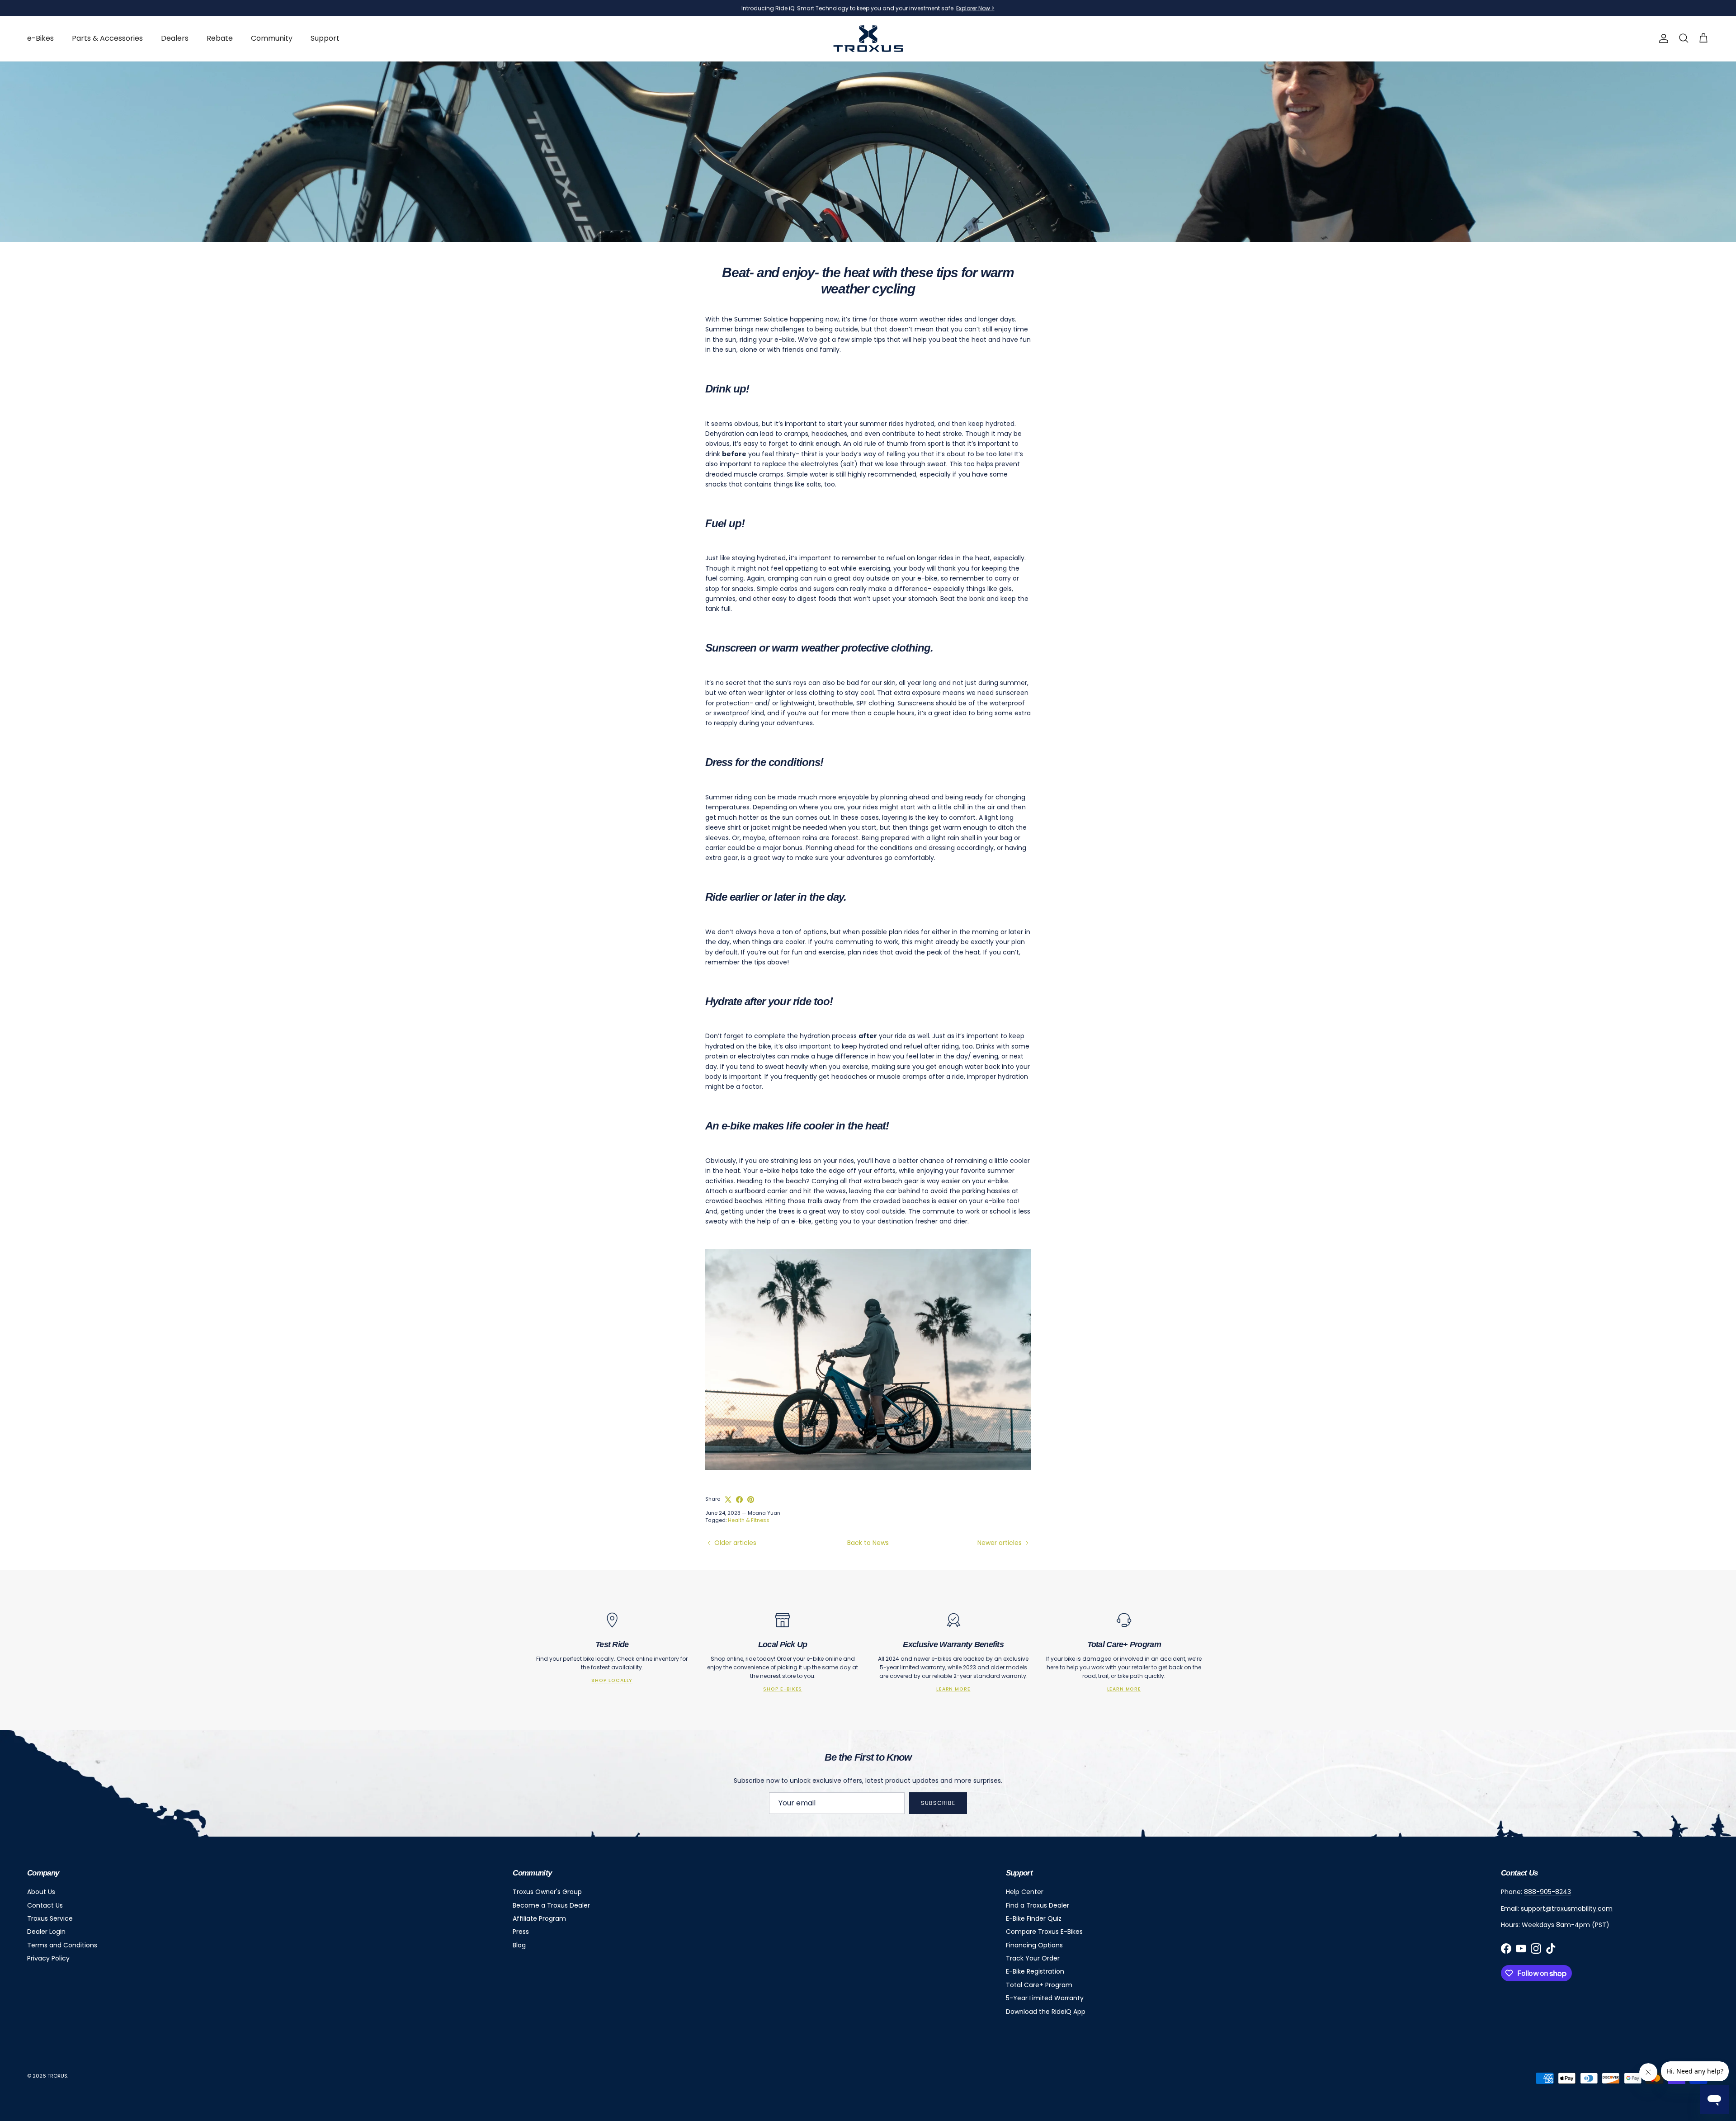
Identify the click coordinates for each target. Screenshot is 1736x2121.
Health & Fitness (749, 1520)
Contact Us (45, 1905)
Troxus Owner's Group (547, 1892)
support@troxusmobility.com (1567, 1908)
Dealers (175, 38)
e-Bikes (40, 38)
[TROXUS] (868, 39)
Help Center (1025, 1892)
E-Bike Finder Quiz (1034, 1918)
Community (272, 38)
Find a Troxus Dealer (1038, 1905)
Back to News (868, 1543)
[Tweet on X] (728, 1500)
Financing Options (1034, 1945)
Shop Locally (612, 1680)
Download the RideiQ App (1046, 2012)
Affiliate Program (539, 1918)
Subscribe (938, 1803)
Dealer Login (46, 1932)
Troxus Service (50, 1918)
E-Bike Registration (1035, 1971)
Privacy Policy (48, 1958)
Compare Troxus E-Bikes (1044, 1932)
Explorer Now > (975, 8)
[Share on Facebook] (739, 1500)
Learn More (953, 1689)
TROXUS (57, 2076)
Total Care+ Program (1039, 1985)
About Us (41, 1892)
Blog (519, 1945)
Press (521, 1932)
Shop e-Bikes (783, 1689)
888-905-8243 (1547, 1892)
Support (325, 38)
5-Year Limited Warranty (1045, 1998)
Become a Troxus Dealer (551, 1905)
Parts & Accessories (107, 38)
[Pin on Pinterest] (751, 1500)
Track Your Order (1033, 1958)
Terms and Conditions (62, 1945)
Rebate (220, 38)
